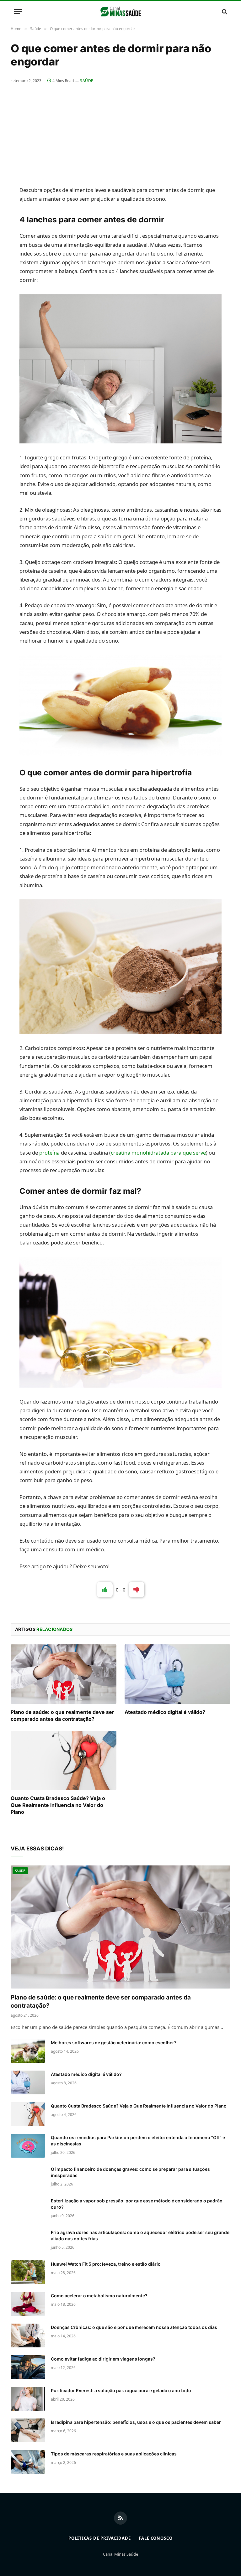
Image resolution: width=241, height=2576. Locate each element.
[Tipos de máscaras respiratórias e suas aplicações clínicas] (28, 2462)
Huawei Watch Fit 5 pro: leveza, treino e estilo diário (106, 2264)
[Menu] (18, 11)
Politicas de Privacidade (100, 2538)
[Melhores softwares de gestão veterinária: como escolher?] (28, 2051)
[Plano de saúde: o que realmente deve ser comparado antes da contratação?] (64, 1674)
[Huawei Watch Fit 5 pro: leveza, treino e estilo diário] (28, 2272)
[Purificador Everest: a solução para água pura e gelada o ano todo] (28, 2399)
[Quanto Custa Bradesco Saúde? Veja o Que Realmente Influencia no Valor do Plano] (64, 1761)
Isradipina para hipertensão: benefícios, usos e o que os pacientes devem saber (136, 2422)
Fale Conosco (156, 2538)
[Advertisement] (120, 131)
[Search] (224, 11)
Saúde (87, 81)
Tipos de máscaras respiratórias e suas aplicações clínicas (114, 2454)
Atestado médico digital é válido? (165, 1712)
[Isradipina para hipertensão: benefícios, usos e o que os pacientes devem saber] (28, 2430)
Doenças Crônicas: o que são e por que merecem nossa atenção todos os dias (134, 2327)
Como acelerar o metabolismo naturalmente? (99, 2296)
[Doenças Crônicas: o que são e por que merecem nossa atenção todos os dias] (28, 2335)
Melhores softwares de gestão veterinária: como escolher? (114, 2043)
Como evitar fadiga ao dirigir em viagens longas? (103, 2359)
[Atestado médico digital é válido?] (177, 1674)
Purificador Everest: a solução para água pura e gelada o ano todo (121, 2390)
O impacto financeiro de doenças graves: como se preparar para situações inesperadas (130, 2172)
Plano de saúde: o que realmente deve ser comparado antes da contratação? (62, 1715)
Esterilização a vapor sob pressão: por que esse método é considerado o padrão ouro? (137, 2204)
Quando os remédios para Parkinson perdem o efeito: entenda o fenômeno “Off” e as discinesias (138, 2141)
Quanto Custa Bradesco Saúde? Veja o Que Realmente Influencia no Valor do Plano (58, 1805)
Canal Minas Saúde (120, 2554)
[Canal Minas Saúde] (121, 11)
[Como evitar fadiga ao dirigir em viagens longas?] (28, 2367)
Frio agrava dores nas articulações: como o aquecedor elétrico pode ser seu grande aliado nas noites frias (140, 2235)
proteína (49, 1153)
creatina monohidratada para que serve (158, 1153)
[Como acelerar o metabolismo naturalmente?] (28, 2304)
